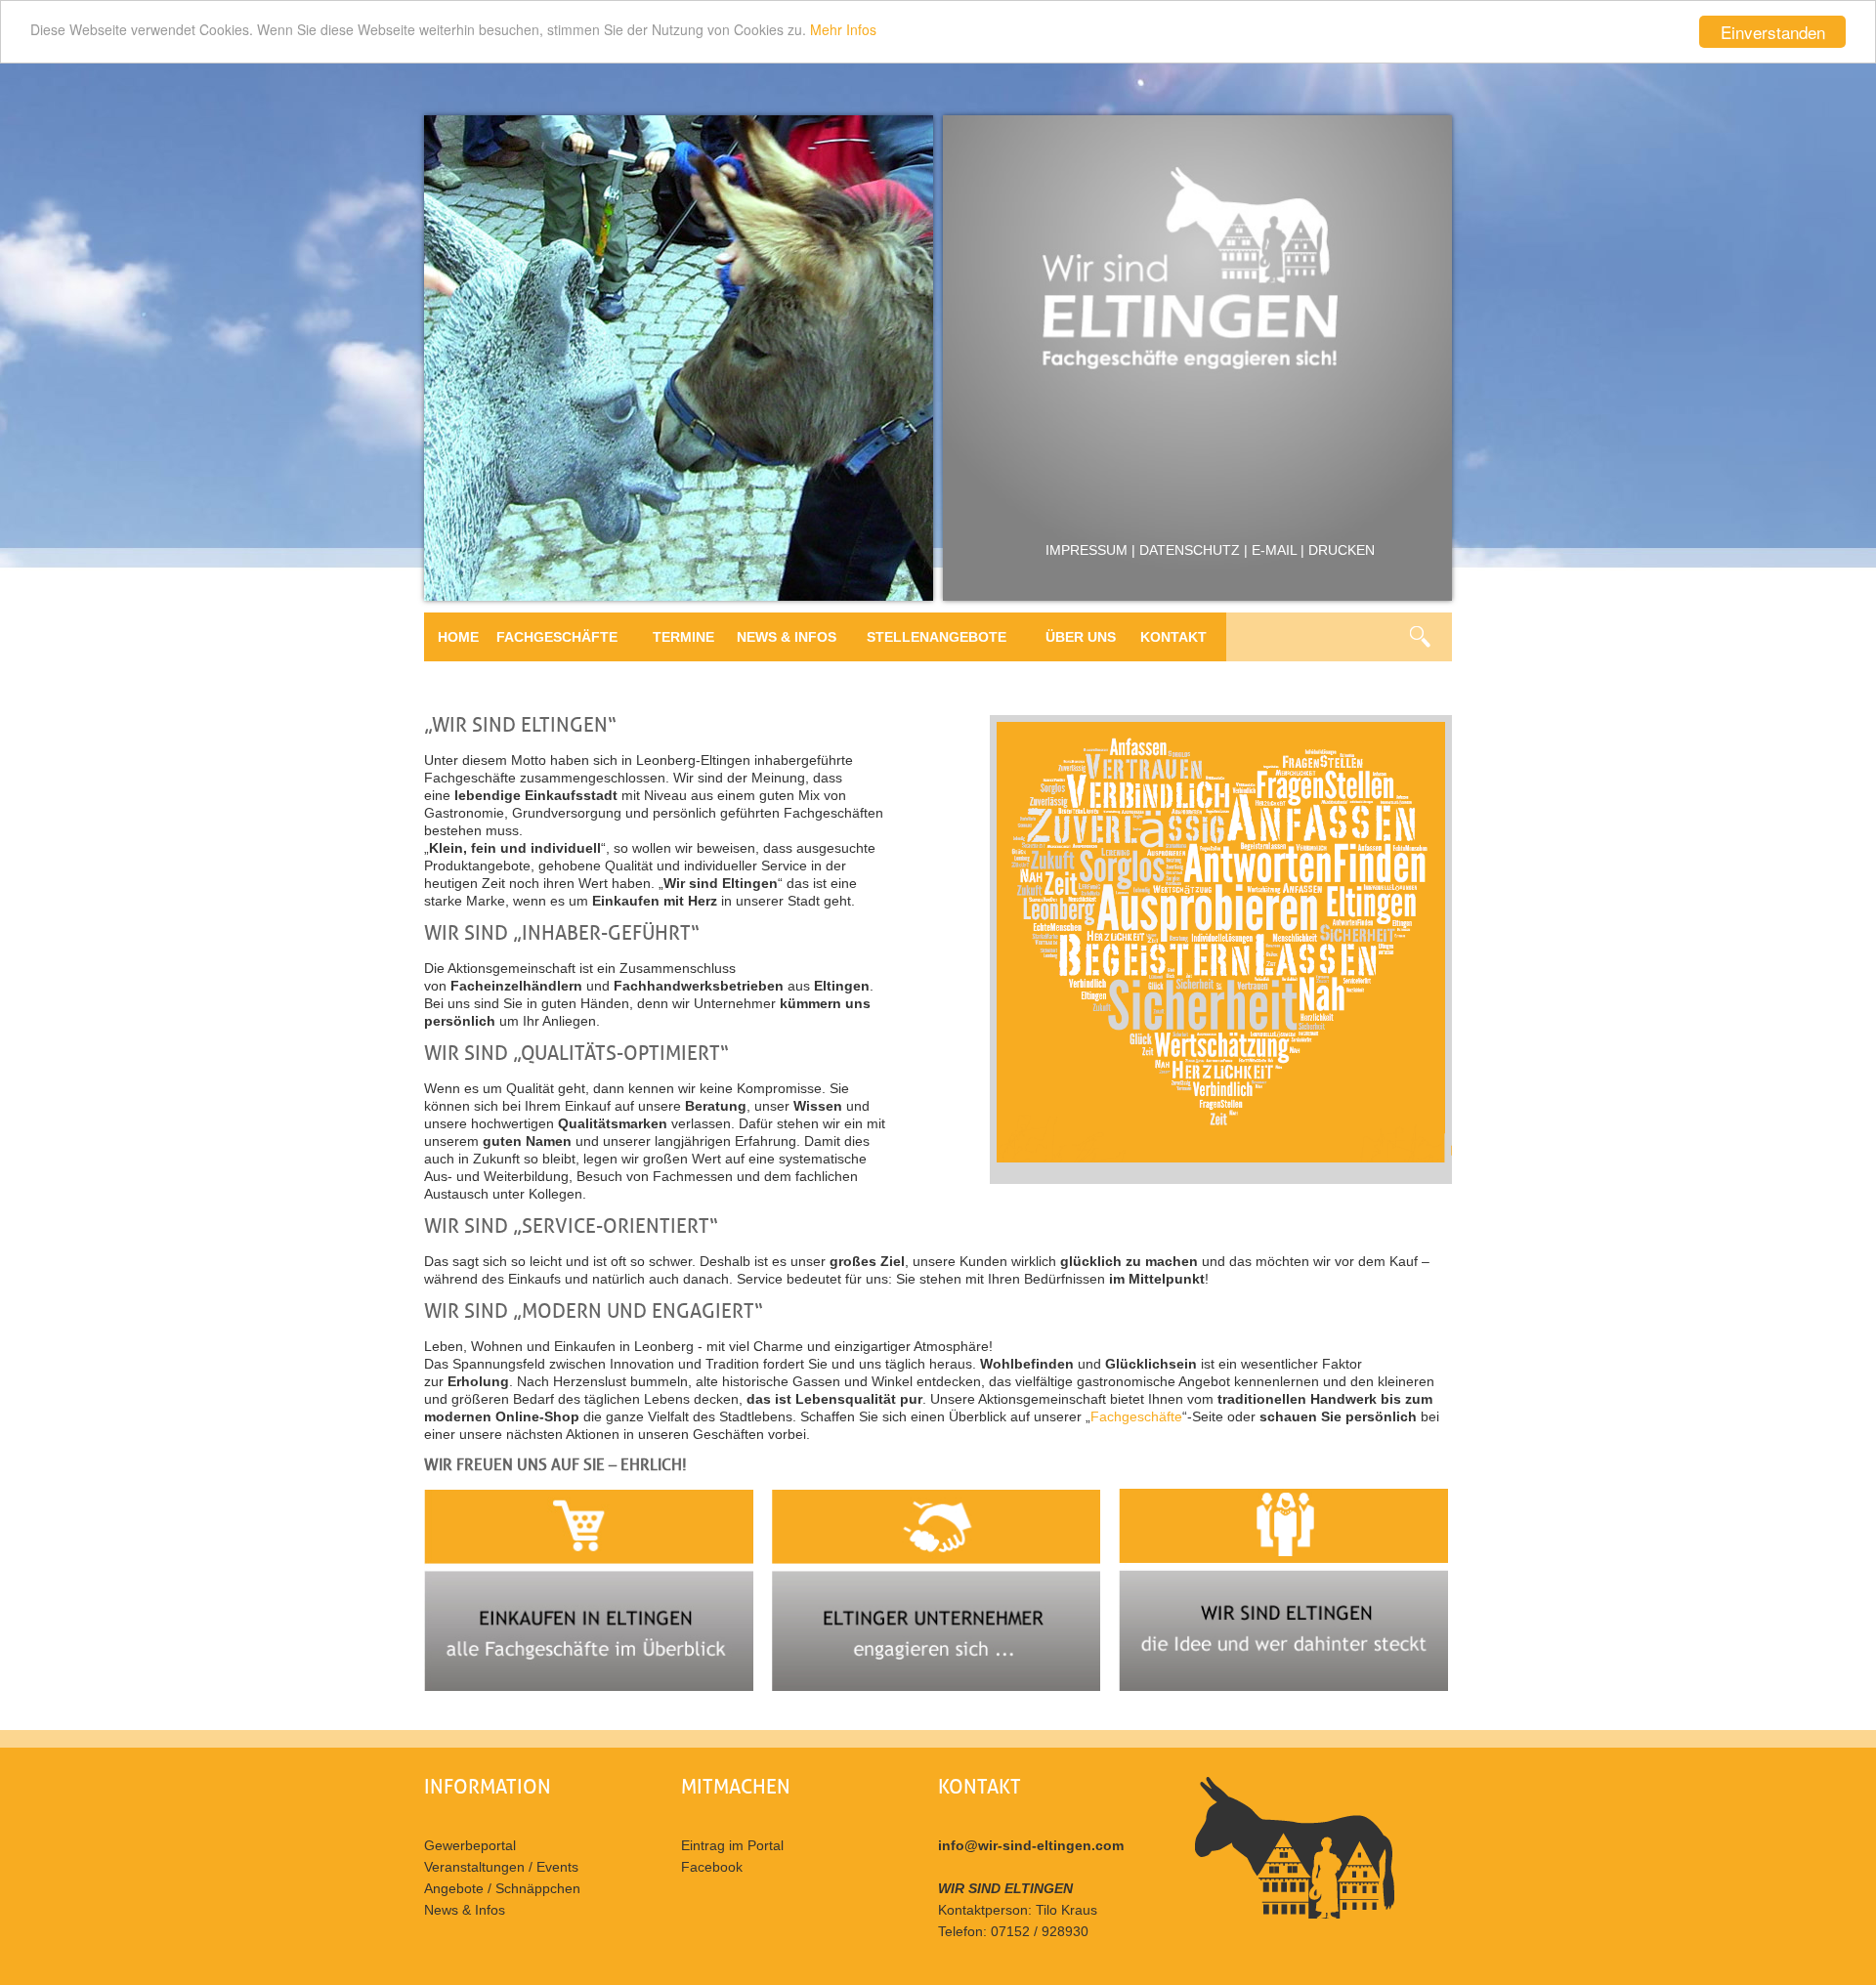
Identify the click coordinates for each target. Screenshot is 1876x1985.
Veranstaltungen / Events (501, 1867)
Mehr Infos (843, 29)
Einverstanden (1773, 32)
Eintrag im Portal (732, 1845)
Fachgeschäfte (1136, 1416)
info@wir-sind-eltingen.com (1031, 1845)
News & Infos (465, 1910)
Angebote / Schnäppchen (502, 1888)
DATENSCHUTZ (1190, 550)
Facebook (712, 1867)
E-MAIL (1274, 550)
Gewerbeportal (470, 1845)
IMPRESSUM (1087, 550)
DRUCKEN (1342, 550)
